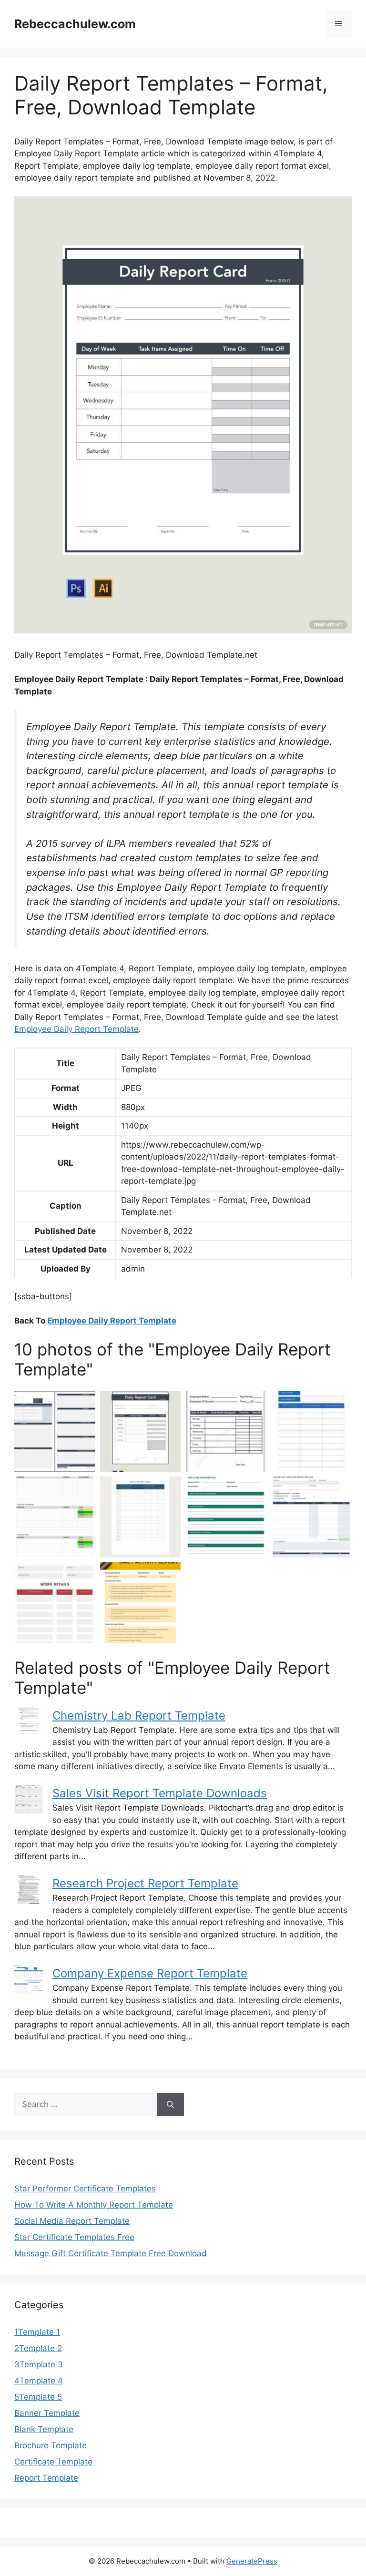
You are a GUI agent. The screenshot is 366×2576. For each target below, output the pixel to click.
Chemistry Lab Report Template (139, 1716)
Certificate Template (53, 2462)
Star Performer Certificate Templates (85, 2189)
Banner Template (47, 2413)
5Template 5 (38, 2397)
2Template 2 (38, 2348)
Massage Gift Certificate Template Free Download (111, 2253)
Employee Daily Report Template (76, 1029)
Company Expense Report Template (150, 1973)
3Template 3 (39, 2364)
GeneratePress (252, 2561)
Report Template (46, 2478)
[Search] (170, 2105)
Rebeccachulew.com (75, 24)
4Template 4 (39, 2381)
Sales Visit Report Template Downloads (160, 1793)
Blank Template (44, 2429)
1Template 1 (37, 2332)
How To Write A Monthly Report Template (94, 2205)
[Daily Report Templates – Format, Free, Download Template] (141, 1432)
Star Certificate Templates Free (74, 2237)
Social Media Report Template (72, 2221)
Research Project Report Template (145, 1883)
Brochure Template (51, 2445)
